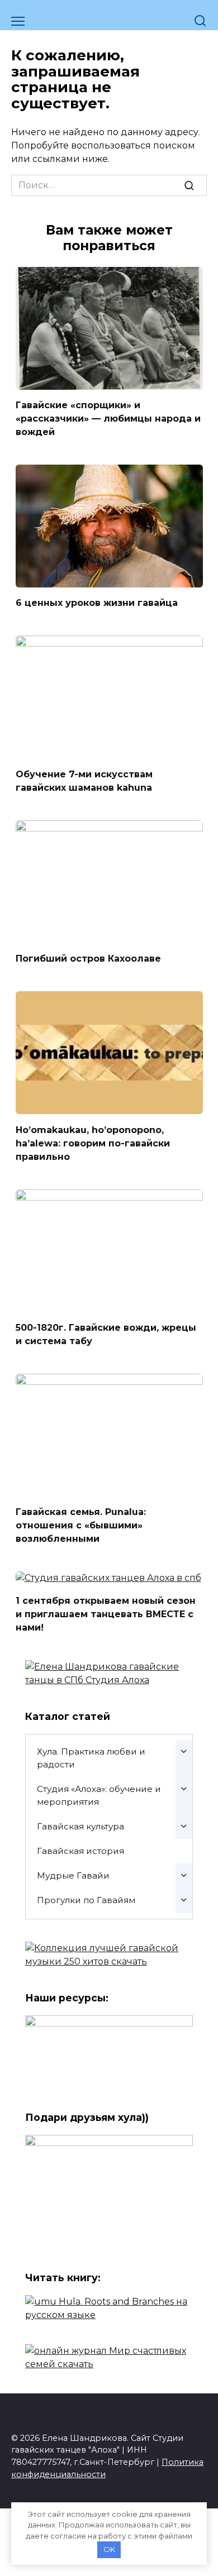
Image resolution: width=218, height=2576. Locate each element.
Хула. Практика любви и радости (91, 1758)
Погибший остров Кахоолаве (88, 959)
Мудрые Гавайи (73, 1875)
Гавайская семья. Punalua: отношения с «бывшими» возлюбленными (81, 1525)
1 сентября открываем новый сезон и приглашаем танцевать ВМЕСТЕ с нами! (106, 1614)
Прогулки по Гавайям (86, 1900)
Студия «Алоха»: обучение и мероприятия (99, 1795)
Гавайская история (80, 1851)
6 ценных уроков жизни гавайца (97, 603)
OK (109, 2549)
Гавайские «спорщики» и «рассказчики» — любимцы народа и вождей (108, 419)
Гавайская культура (80, 1826)
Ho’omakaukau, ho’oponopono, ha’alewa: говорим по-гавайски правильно (93, 1143)
